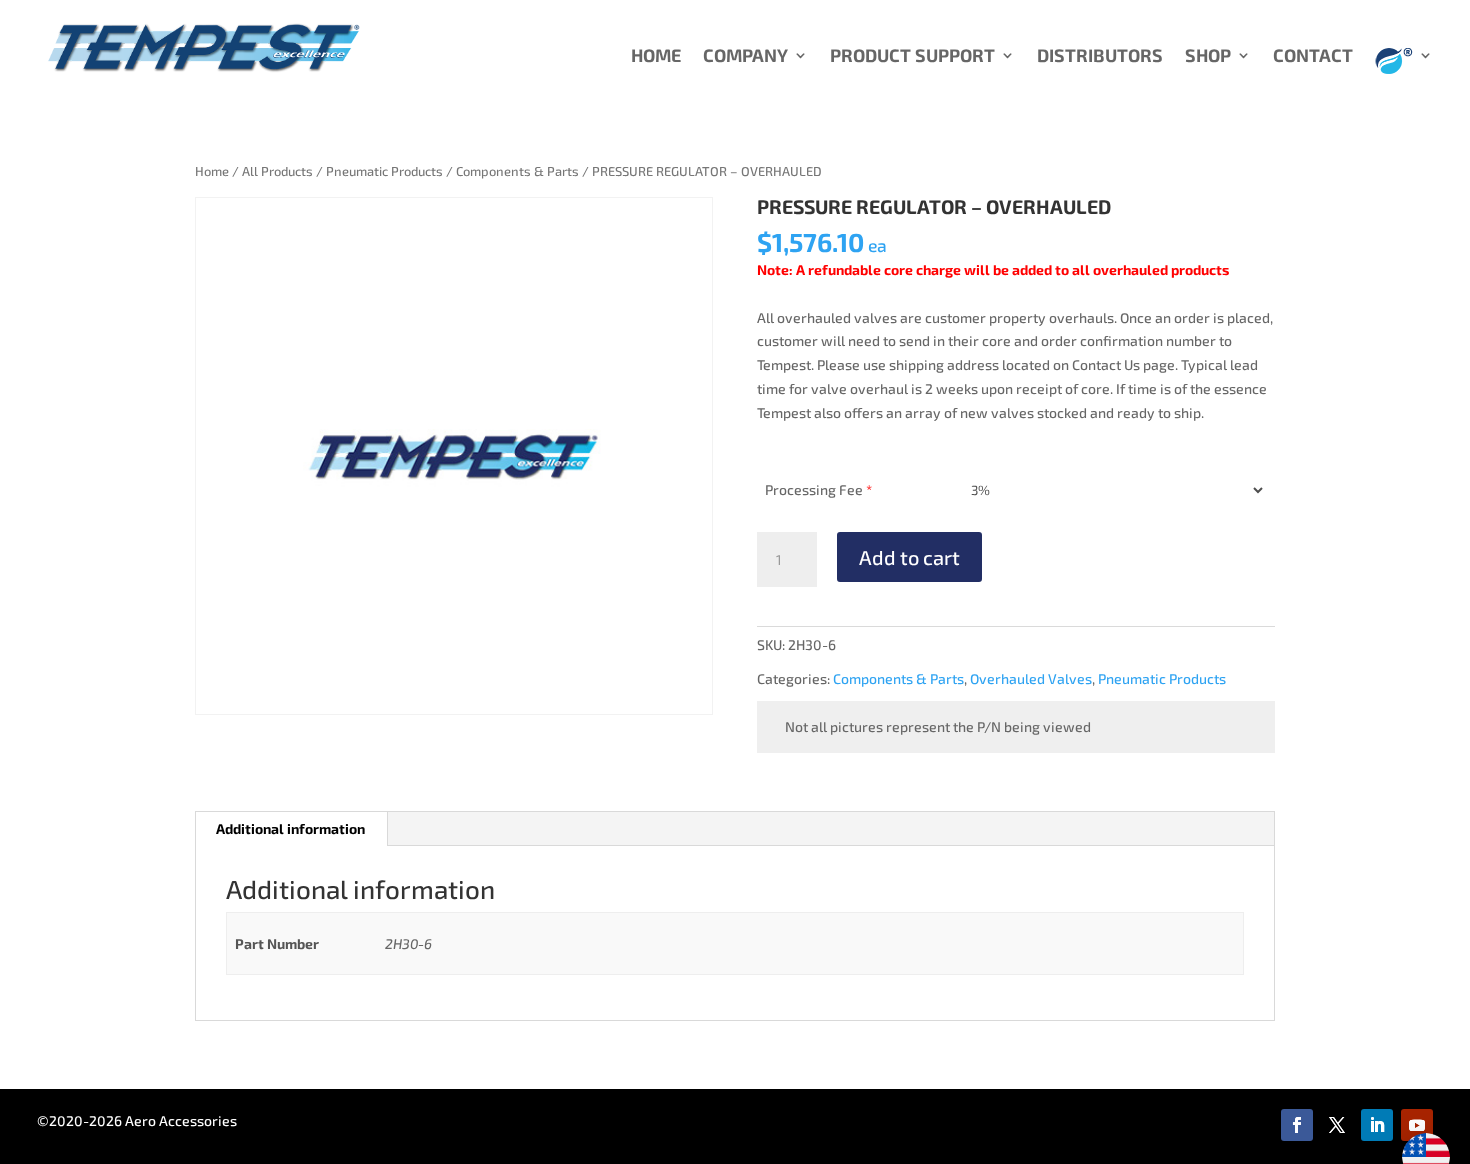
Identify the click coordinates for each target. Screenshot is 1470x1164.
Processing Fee (818, 489)
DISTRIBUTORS (1100, 57)
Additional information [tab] (290, 828)
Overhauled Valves (1031, 678)
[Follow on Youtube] (1417, 1125)
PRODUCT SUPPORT (912, 57)
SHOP (1208, 57)
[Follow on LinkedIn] (1377, 1125)
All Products (277, 171)
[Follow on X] (1337, 1125)
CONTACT (1313, 57)
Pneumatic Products (384, 171)
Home (212, 171)
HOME (656, 57)
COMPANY (745, 57)
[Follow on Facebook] (1297, 1125)
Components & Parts (517, 171)
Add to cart (909, 557)
